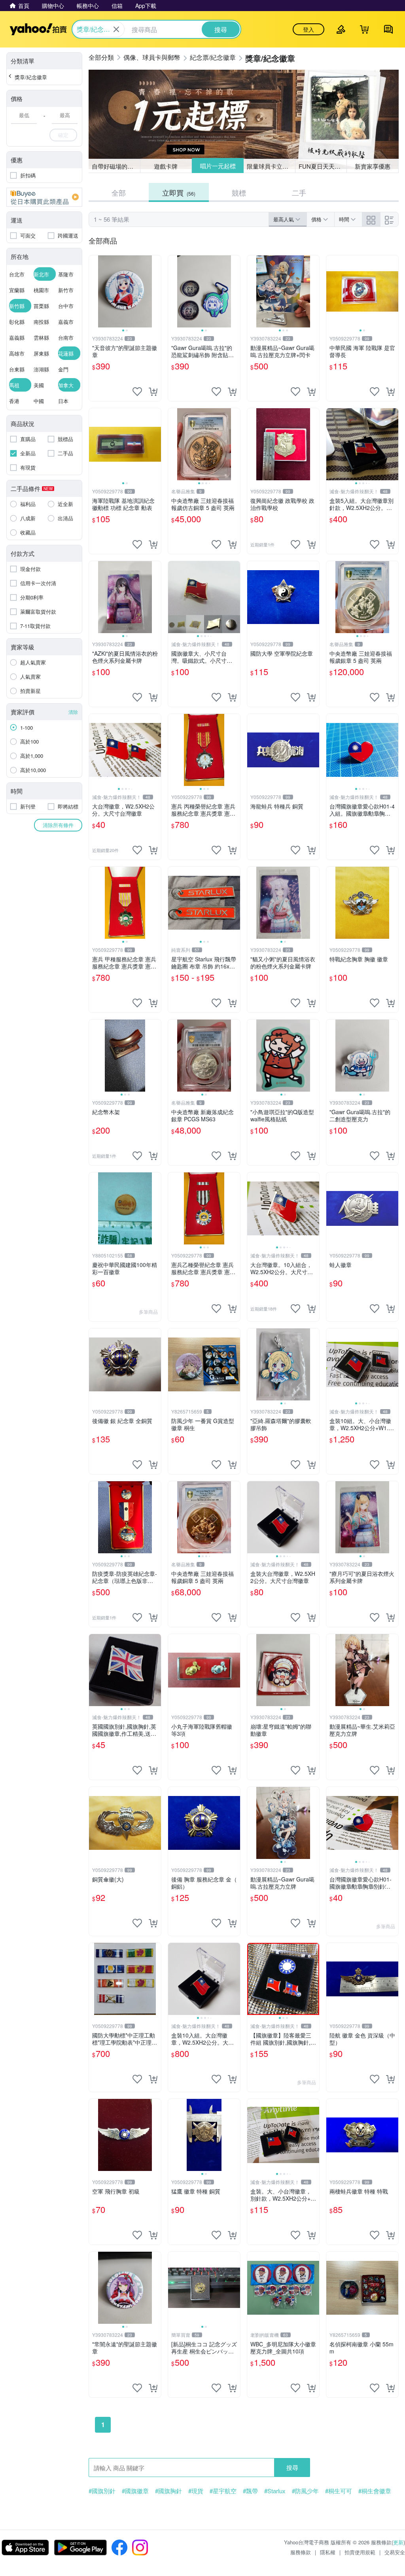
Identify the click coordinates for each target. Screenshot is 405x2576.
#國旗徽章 (135, 2491)
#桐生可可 (339, 2491)
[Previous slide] (94, 291)
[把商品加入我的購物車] (153, 392)
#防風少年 (305, 2491)
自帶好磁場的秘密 (115, 166)
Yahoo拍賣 (38, 29)
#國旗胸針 (168, 2491)
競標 (239, 192)
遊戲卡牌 (166, 166)
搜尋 (292, 2467)
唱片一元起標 (218, 166)
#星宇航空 (223, 2491)
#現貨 (196, 2491)
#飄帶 (250, 2491)
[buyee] (44, 197)
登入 (308, 29)
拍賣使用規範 (360, 2552)
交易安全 (395, 2552)
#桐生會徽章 (375, 2491)
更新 (398, 2542)
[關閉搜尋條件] (116, 29)
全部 (119, 192)
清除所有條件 (58, 825)
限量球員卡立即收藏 (271, 166)
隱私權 (328, 2552)
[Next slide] (156, 291)
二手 (299, 192)
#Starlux (275, 2491)
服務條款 (301, 2552)
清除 (73, 712)
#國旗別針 (102, 2491)
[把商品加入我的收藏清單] (137, 392)
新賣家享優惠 (373, 166)
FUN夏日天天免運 (323, 166)
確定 (63, 135)
